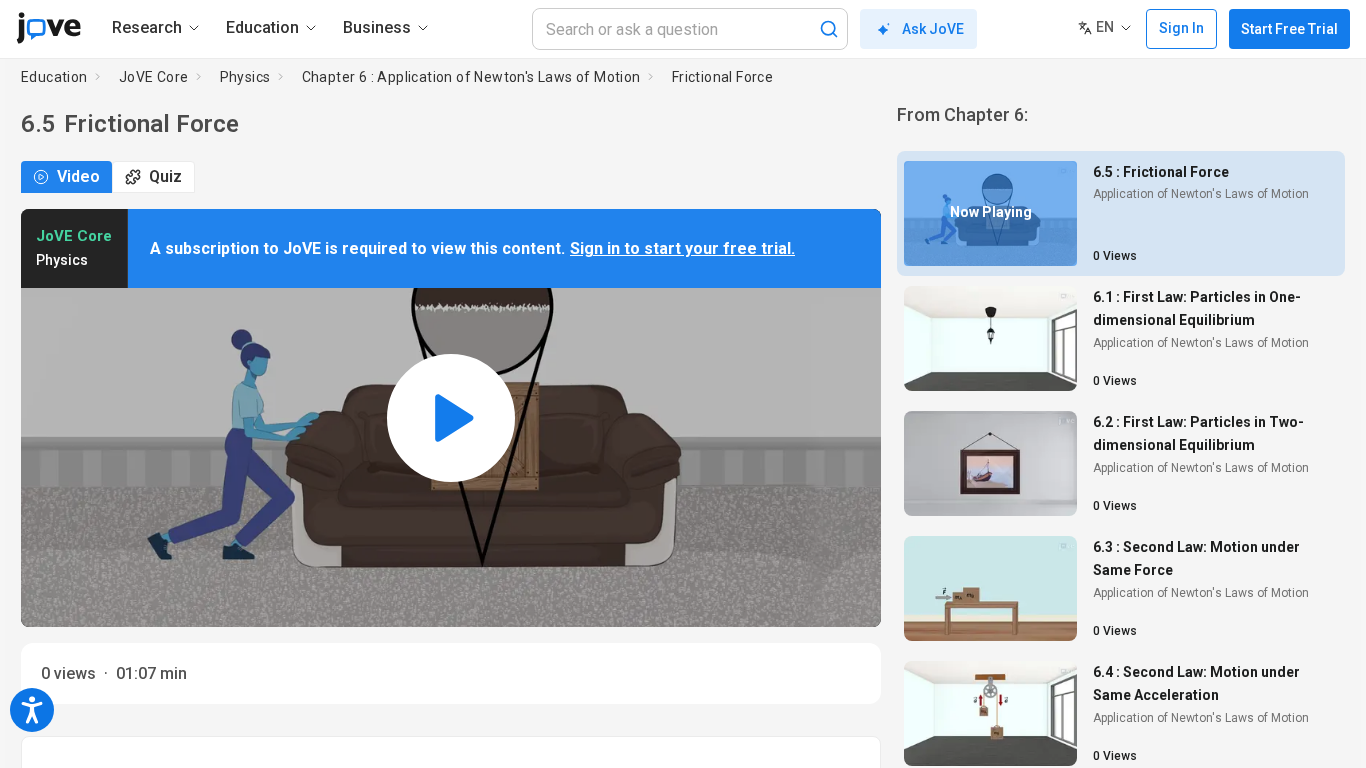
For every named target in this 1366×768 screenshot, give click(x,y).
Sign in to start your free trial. (682, 248)
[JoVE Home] (48, 28)
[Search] (829, 29)
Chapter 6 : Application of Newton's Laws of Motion (471, 77)
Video (78, 176)
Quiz (165, 176)
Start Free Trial (1289, 29)
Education (54, 77)
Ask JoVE (933, 29)
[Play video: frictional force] (451, 418)
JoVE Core (154, 77)
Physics (245, 77)
